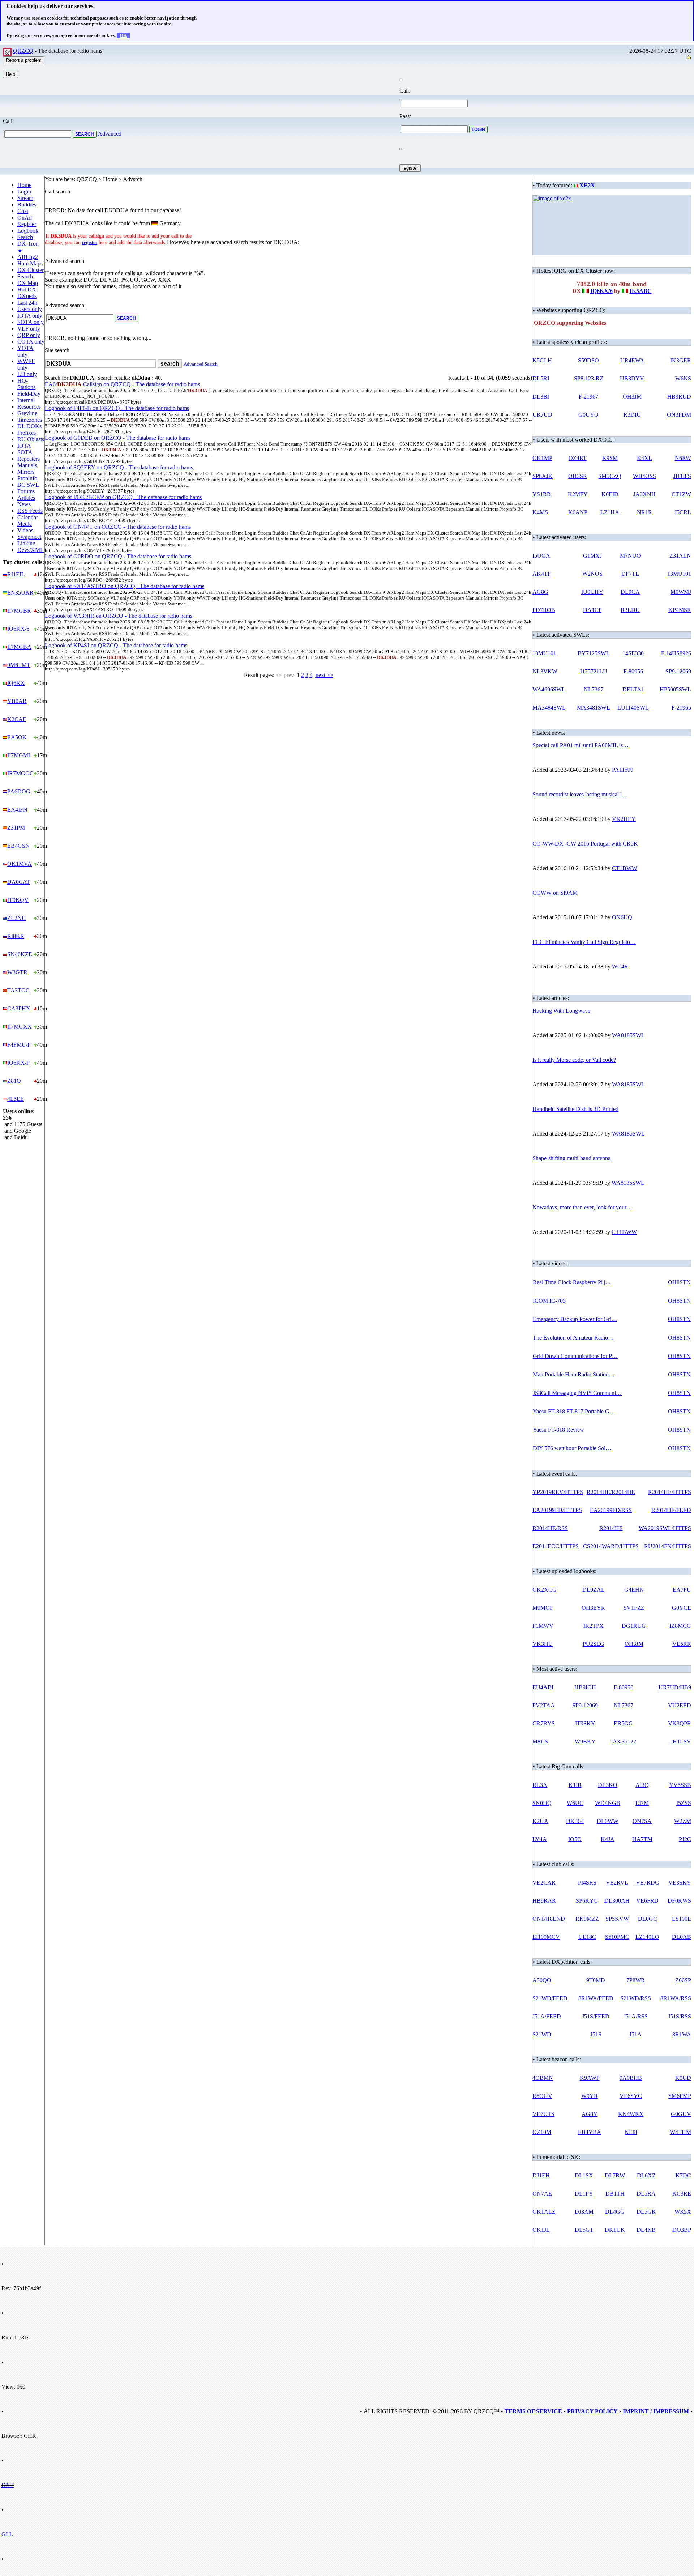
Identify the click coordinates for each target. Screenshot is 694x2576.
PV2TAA (544, 1705)
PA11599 (623, 770)
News (24, 504)
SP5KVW (617, 1919)
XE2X (587, 185)
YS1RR (542, 494)
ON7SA (642, 1821)
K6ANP (578, 512)
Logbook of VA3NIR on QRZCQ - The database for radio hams (119, 616)
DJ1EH (541, 2175)
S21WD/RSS (636, 1998)
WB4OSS (644, 476)
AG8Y (590, 2114)
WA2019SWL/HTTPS (665, 1528)
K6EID (610, 494)
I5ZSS (684, 1803)
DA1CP (592, 610)
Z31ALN (680, 556)
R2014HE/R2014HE (611, 1492)
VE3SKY (680, 1883)
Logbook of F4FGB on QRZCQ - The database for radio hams (117, 408)
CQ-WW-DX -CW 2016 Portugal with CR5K (585, 844)
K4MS (540, 512)
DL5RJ (541, 378)
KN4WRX (631, 2114)
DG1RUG (634, 1626)
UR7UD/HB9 (675, 1687)
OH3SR (578, 476)
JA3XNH (644, 494)
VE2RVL (617, 1883)
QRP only (29, 335)
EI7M (642, 1803)
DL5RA (646, 2194)
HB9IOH (585, 1687)
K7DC (683, 2175)
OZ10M (542, 2132)
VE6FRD (647, 1901)
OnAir (25, 218)
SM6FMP (680, 2096)
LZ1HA (610, 512)
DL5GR (646, 2212)
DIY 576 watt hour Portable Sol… (572, 1448)
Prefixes (27, 433)
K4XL (644, 458)
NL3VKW (545, 671)
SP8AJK (543, 476)
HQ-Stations (26, 384)
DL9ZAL (594, 1590)
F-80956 (633, 671)
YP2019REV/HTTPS (558, 1492)
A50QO (542, 1980)
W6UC (575, 1803)
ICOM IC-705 (549, 1301)
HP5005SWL (675, 689)
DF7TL (630, 574)
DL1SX (584, 2175)
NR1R (644, 512)
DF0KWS (679, 1901)
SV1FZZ (634, 1608)
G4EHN (634, 1590)
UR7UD (542, 415)
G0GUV (681, 2114)
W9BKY (585, 1742)
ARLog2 (28, 257)
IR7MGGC (20, 773)
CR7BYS (544, 1723)
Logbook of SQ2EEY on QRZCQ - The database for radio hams (119, 467)
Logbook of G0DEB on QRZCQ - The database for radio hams (118, 438)
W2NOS (592, 574)
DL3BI (541, 397)
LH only (27, 374)
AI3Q (642, 1785)
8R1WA (682, 2034)
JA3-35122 (623, 1742)
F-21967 (588, 397)
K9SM (610, 458)
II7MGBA (19, 647)
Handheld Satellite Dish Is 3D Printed (575, 1109)
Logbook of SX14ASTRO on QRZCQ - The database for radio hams (125, 586)
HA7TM (642, 1839)
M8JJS (540, 1742)
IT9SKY (585, 1723)
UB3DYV (632, 378)
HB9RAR (544, 1901)
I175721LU (594, 671)
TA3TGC (18, 990)
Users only (30, 309)
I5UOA (541, 556)
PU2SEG (594, 1644)
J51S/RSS (680, 2016)
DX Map (28, 283)
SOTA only (31, 322)
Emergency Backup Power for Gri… (575, 1319)
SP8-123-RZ (589, 378)
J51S (596, 2034)
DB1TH (615, 2194)
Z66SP (683, 1980)
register (90, 242)
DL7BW (615, 2175)
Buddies (27, 205)
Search (25, 237)
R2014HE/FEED (671, 1510)
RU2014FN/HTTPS (668, 1546)
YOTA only (25, 351)
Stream (25, 198)
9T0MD (596, 1980)
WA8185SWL (628, 1035)
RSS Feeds (30, 511)
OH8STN (679, 1282)
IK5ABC (641, 291)
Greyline (27, 413)
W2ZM (683, 1821)
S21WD (542, 2034)
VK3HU (543, 1644)
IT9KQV (18, 900)
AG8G (540, 592)
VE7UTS (543, 2114)
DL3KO (608, 1785)
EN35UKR (20, 593)
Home (24, 185)
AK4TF (542, 574)
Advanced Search (201, 364)
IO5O (575, 1839)
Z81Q (14, 1081)
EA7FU (682, 1590)
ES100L (682, 1919)
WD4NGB (608, 1803)
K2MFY (578, 494)
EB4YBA (590, 2132)
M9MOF (543, 1608)
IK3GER (681, 360)
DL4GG (615, 2212)
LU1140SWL (633, 708)
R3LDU (630, 610)
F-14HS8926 (676, 653)
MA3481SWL (594, 708)
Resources (29, 407)
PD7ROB (544, 610)
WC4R (620, 966)
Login (24, 191)
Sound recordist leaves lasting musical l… (580, 794)
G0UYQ (588, 415)
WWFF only (26, 364)
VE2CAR (544, 1883)
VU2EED (680, 1705)
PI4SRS (587, 1883)
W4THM (680, 2132)
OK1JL (541, 2230)
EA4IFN (17, 810)
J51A (635, 2034)
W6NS (683, 378)
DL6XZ (646, 2175)
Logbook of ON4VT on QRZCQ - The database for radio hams (118, 527)
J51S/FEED (596, 2016)
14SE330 (633, 653)
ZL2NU (17, 918)
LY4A (540, 1839)
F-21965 (681, 708)
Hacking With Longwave (561, 1011)
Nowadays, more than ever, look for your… (582, 1207)
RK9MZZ (587, 1919)
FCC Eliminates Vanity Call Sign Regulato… (584, 942)
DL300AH (617, 1901)
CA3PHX (19, 1008)
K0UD (683, 2078)
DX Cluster (31, 270)
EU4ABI (543, 1687)
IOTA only (30, 316)
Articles (26, 498)
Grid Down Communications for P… (575, 1356)
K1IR (575, 1785)
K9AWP (590, 2078)
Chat (23, 211)
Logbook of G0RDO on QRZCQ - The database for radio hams (118, 556)
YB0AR (17, 701)
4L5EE (16, 1099)
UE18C (587, 1937)
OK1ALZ (544, 2212)
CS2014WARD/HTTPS (611, 1546)
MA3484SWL (549, 708)
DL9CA (630, 592)
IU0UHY (592, 592)
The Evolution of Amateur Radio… (573, 1338)
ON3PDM (679, 415)
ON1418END (549, 1919)
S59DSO (588, 360)
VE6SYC (631, 2096)
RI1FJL (16, 574)
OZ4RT (578, 458)
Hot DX (27, 289)
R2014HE (611, 1528)
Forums (26, 491)
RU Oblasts (31, 439)
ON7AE (542, 2194)
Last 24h (27, 303)
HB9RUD (679, 397)
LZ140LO (647, 1937)
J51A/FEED (547, 2016)
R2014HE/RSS (550, 1528)
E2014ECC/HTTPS (556, 1546)
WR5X (683, 2212)
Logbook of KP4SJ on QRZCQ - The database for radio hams (116, 645)
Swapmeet (29, 537)
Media (25, 524)
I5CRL (683, 512)
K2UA (540, 1821)
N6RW (683, 458)
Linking (26, 543)
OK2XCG (545, 1590)
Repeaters (29, 459)
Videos (25, 530)
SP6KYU (587, 1901)
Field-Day (29, 394)
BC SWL (28, 485)
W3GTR (17, 972)
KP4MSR (680, 610)
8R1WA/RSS (676, 1998)
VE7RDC (647, 1883)
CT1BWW (625, 868)
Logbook (28, 231)
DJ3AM (584, 2212)
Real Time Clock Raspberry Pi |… (572, 1282)
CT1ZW (681, 494)
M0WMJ (681, 592)
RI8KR (16, 936)
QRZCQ (23, 51)
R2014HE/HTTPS (670, 1492)
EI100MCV (546, 1937)
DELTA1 (633, 689)
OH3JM (632, 397)
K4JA (608, 1839)
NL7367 (594, 689)
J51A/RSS (636, 2016)
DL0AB (682, 1937)
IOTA (24, 446)
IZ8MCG (680, 1626)
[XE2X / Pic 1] (552, 198)
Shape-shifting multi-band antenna (571, 1158)
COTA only (31, 342)
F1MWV (543, 1626)
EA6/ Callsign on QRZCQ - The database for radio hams (122, 384)
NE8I (631, 2132)
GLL (7, 2534)
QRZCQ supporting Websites (570, 323)
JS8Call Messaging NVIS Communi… (577, 1393)
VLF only (29, 329)
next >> (324, 675)
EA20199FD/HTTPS (557, 1510)
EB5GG (623, 1723)
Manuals (27, 465)
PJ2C (685, 1839)
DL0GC (648, 1919)
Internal (26, 400)
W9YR (590, 2096)
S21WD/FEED (550, 1998)
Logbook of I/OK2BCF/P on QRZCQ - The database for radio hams (123, 497)
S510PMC (617, 1937)
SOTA (25, 452)
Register (27, 224)
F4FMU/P (19, 1045)
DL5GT (584, 2230)
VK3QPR (680, 1723)
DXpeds (27, 296)
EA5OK (17, 737)
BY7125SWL (594, 653)
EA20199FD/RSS (611, 1510)
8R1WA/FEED (596, 1998)
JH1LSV (681, 1742)
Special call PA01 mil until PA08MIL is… (581, 745)
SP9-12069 (678, 671)
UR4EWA (632, 360)
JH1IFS (682, 476)
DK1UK (615, 2230)
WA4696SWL (549, 689)
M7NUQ (630, 556)
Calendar (28, 517)
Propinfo (27, 478)
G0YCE (682, 1608)
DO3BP (682, 2230)
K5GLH (542, 360)
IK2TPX (594, 1626)
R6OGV (542, 2096)
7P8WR (636, 1980)
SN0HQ (542, 1803)
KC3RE (682, 2194)
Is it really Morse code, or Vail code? (574, 1060)
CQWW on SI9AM (555, 893)
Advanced (110, 134)
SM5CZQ (610, 476)
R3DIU (632, 415)
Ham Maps (30, 263)
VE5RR (682, 1644)
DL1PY (584, 2194)
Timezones (30, 420)
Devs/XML (31, 550)
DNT (8, 2485)
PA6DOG (19, 791)
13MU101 (679, 574)
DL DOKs (29, 426)
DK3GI (575, 1821)
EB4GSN (18, 846)
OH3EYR (593, 1608)
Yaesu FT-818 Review (558, 1430)
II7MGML (20, 755)
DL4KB (646, 2230)
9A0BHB (631, 2078)
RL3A (540, 1785)
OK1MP (542, 458)
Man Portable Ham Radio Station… (574, 1374)
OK (123, 35)
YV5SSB (680, 1785)
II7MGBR (19, 611)
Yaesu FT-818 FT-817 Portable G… (574, 1411)
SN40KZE (20, 954)
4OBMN (543, 2078)
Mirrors (26, 472)
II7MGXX (20, 1027)
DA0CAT (19, 882)
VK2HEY (624, 819)
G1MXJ (592, 556)
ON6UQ (622, 917)
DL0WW (608, 1821)
